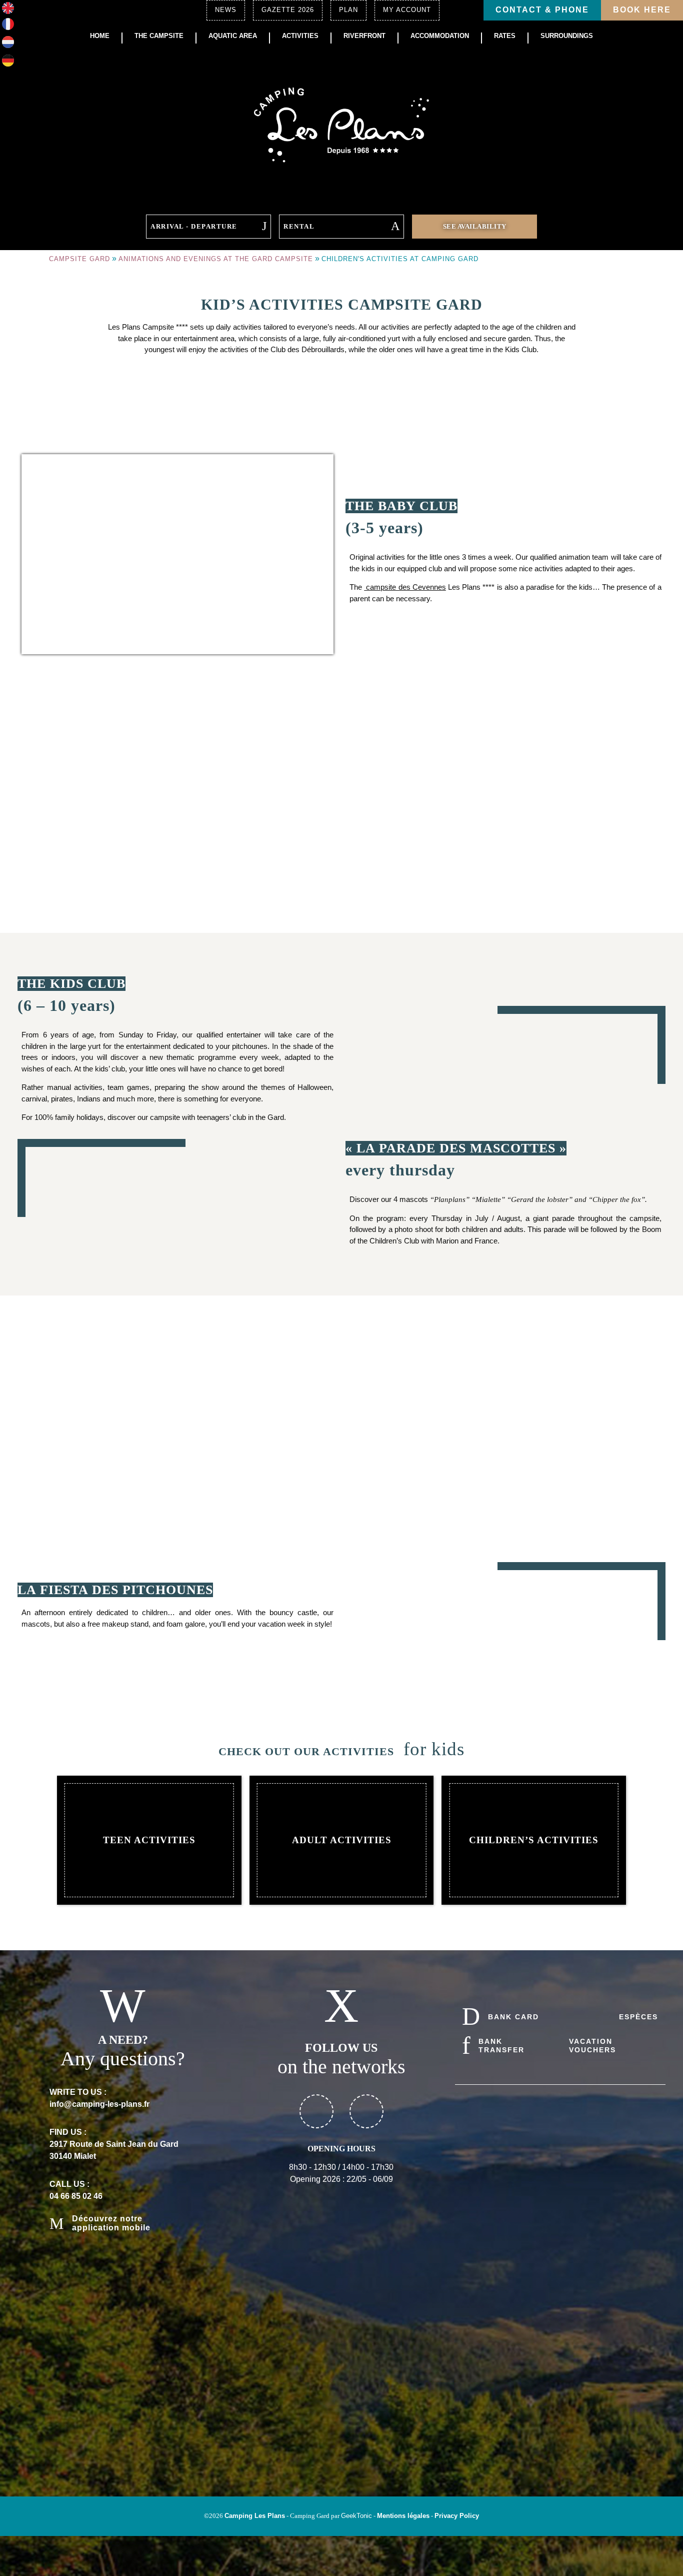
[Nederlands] (8, 45)
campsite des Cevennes (405, 587)
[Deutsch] (8, 64)
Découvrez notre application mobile (111, 2223)
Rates (505, 36)
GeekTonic (356, 2516)
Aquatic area (233, 36)
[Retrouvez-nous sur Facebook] (316, 2111)
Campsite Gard (79, 259)
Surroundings (567, 36)
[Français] (8, 27)
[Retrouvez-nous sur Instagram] (366, 2111)
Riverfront (364, 36)
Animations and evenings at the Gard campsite (216, 259)
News (226, 10)
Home (100, 36)
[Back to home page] (341, 124)
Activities (300, 36)
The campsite (159, 36)
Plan (348, 10)
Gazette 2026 (288, 10)
